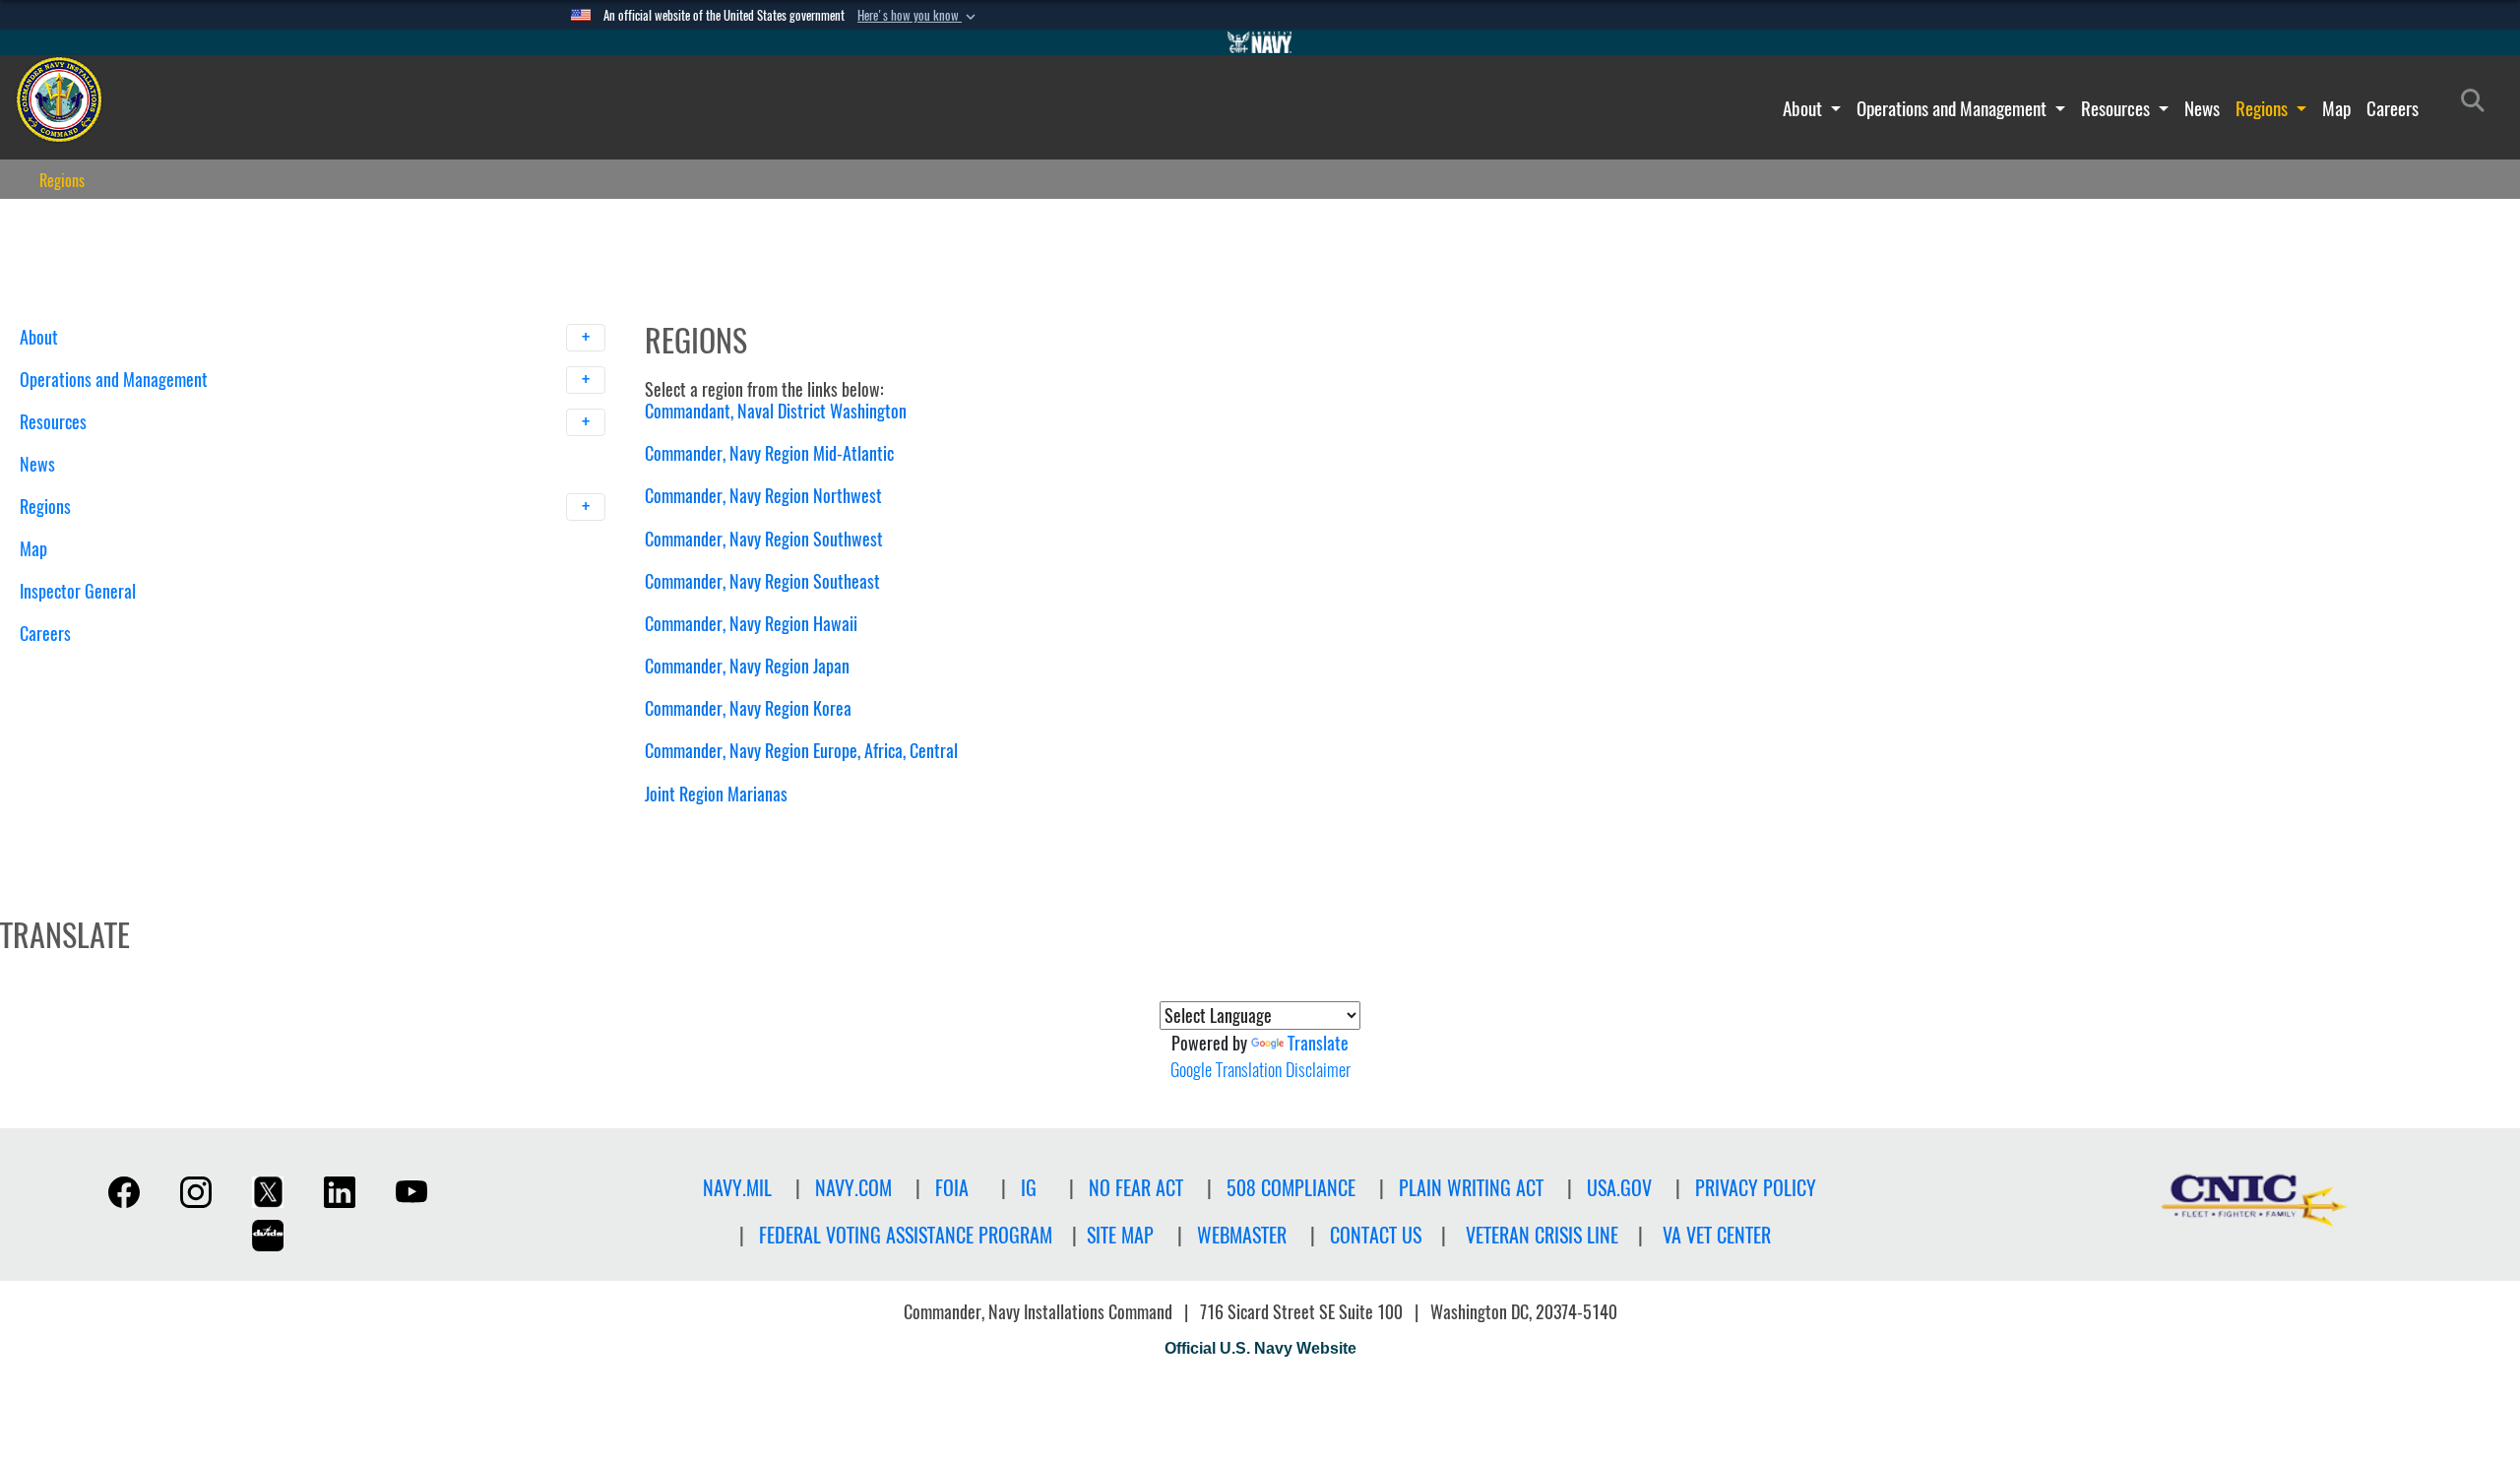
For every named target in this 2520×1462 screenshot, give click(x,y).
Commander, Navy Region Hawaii (751, 624)
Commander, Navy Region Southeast (762, 581)
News (2202, 108)
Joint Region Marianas (716, 794)
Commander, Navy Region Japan (747, 666)
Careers (2393, 108)
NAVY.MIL (737, 1188)
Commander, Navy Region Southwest (764, 539)
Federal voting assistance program (906, 1235)
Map (2336, 108)
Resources (2117, 108)
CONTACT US (1376, 1235)
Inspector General (78, 591)
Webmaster (1242, 1235)
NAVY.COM (853, 1188)
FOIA (952, 1188)
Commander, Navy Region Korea (748, 708)
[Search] (123, 668)
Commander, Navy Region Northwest (763, 496)
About (1804, 108)
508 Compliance (1291, 1188)
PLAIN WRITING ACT (1471, 1188)
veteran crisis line (1542, 1235)
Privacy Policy (1756, 1188)
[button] (918, 16)
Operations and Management (1953, 108)
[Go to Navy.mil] (1260, 42)
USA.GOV (1619, 1188)
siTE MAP (1120, 1235)
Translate (1318, 1043)
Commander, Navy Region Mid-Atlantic (769, 453)
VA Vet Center (1717, 1235)
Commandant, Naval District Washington (776, 411)
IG (1029, 1188)
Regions (2264, 108)
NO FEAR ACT (1136, 1188)
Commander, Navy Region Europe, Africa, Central (801, 751)
